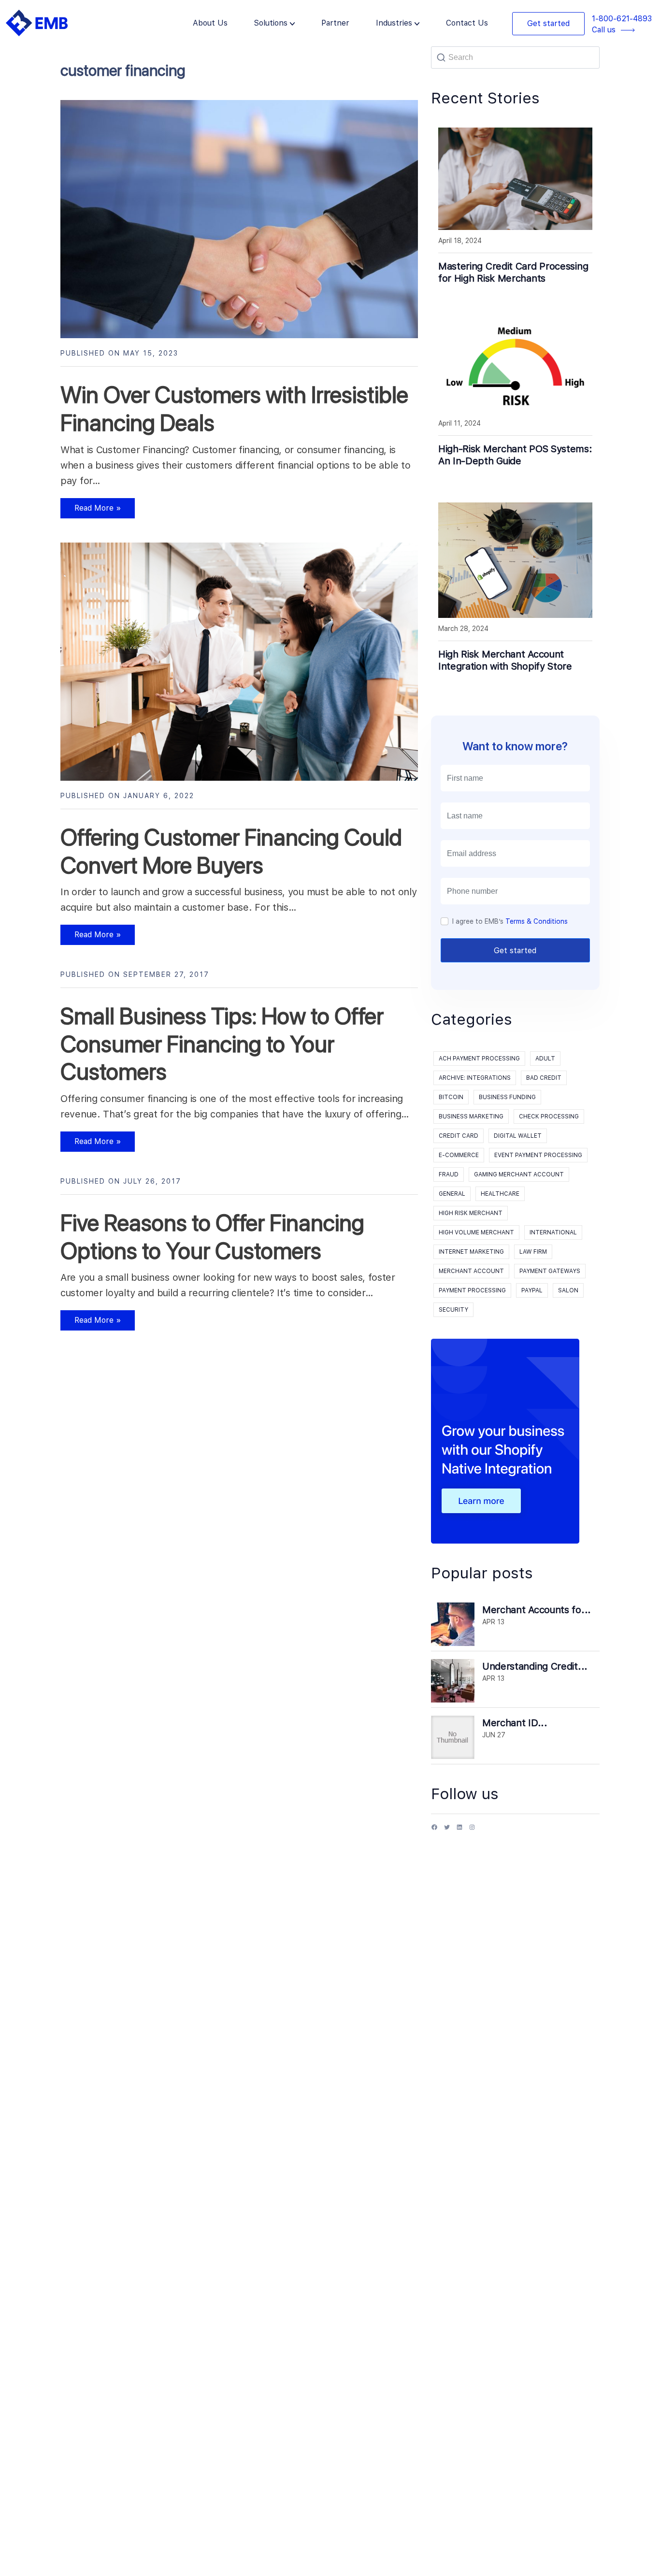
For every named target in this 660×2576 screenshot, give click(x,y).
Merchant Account (471, 1271)
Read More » (91, 511)
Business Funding (507, 1097)
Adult (545, 1059)
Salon (568, 1290)
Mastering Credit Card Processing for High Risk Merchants (513, 272)
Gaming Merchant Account (519, 1174)
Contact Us (467, 23)
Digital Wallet (518, 1136)
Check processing (549, 1116)
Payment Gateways (550, 1271)
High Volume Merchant (476, 1232)
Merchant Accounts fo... (537, 1610)
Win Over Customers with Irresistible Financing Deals (234, 409)
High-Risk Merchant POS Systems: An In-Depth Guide (515, 455)
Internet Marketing (471, 1252)
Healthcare (500, 1194)
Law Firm (533, 1252)
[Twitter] (447, 1831)
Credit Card (459, 1136)
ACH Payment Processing (479, 1059)
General (452, 1194)
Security (453, 1310)
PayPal (532, 1290)
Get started (548, 23)
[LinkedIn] (459, 1831)
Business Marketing (471, 1116)
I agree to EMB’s (510, 921)
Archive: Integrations (475, 1078)
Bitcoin (451, 1097)
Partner (335, 23)
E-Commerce (459, 1155)
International (553, 1232)
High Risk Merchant (471, 1213)
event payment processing (538, 1155)
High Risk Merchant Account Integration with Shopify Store (505, 660)
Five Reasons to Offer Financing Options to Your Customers (212, 1237)
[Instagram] (472, 1831)
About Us (210, 23)
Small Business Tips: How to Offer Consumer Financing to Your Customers (222, 1044)
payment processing (472, 1290)
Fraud (449, 1174)
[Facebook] (434, 1831)
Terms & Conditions (537, 921)
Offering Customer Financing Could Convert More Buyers (231, 851)
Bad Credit (544, 1078)
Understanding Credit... (535, 1666)
